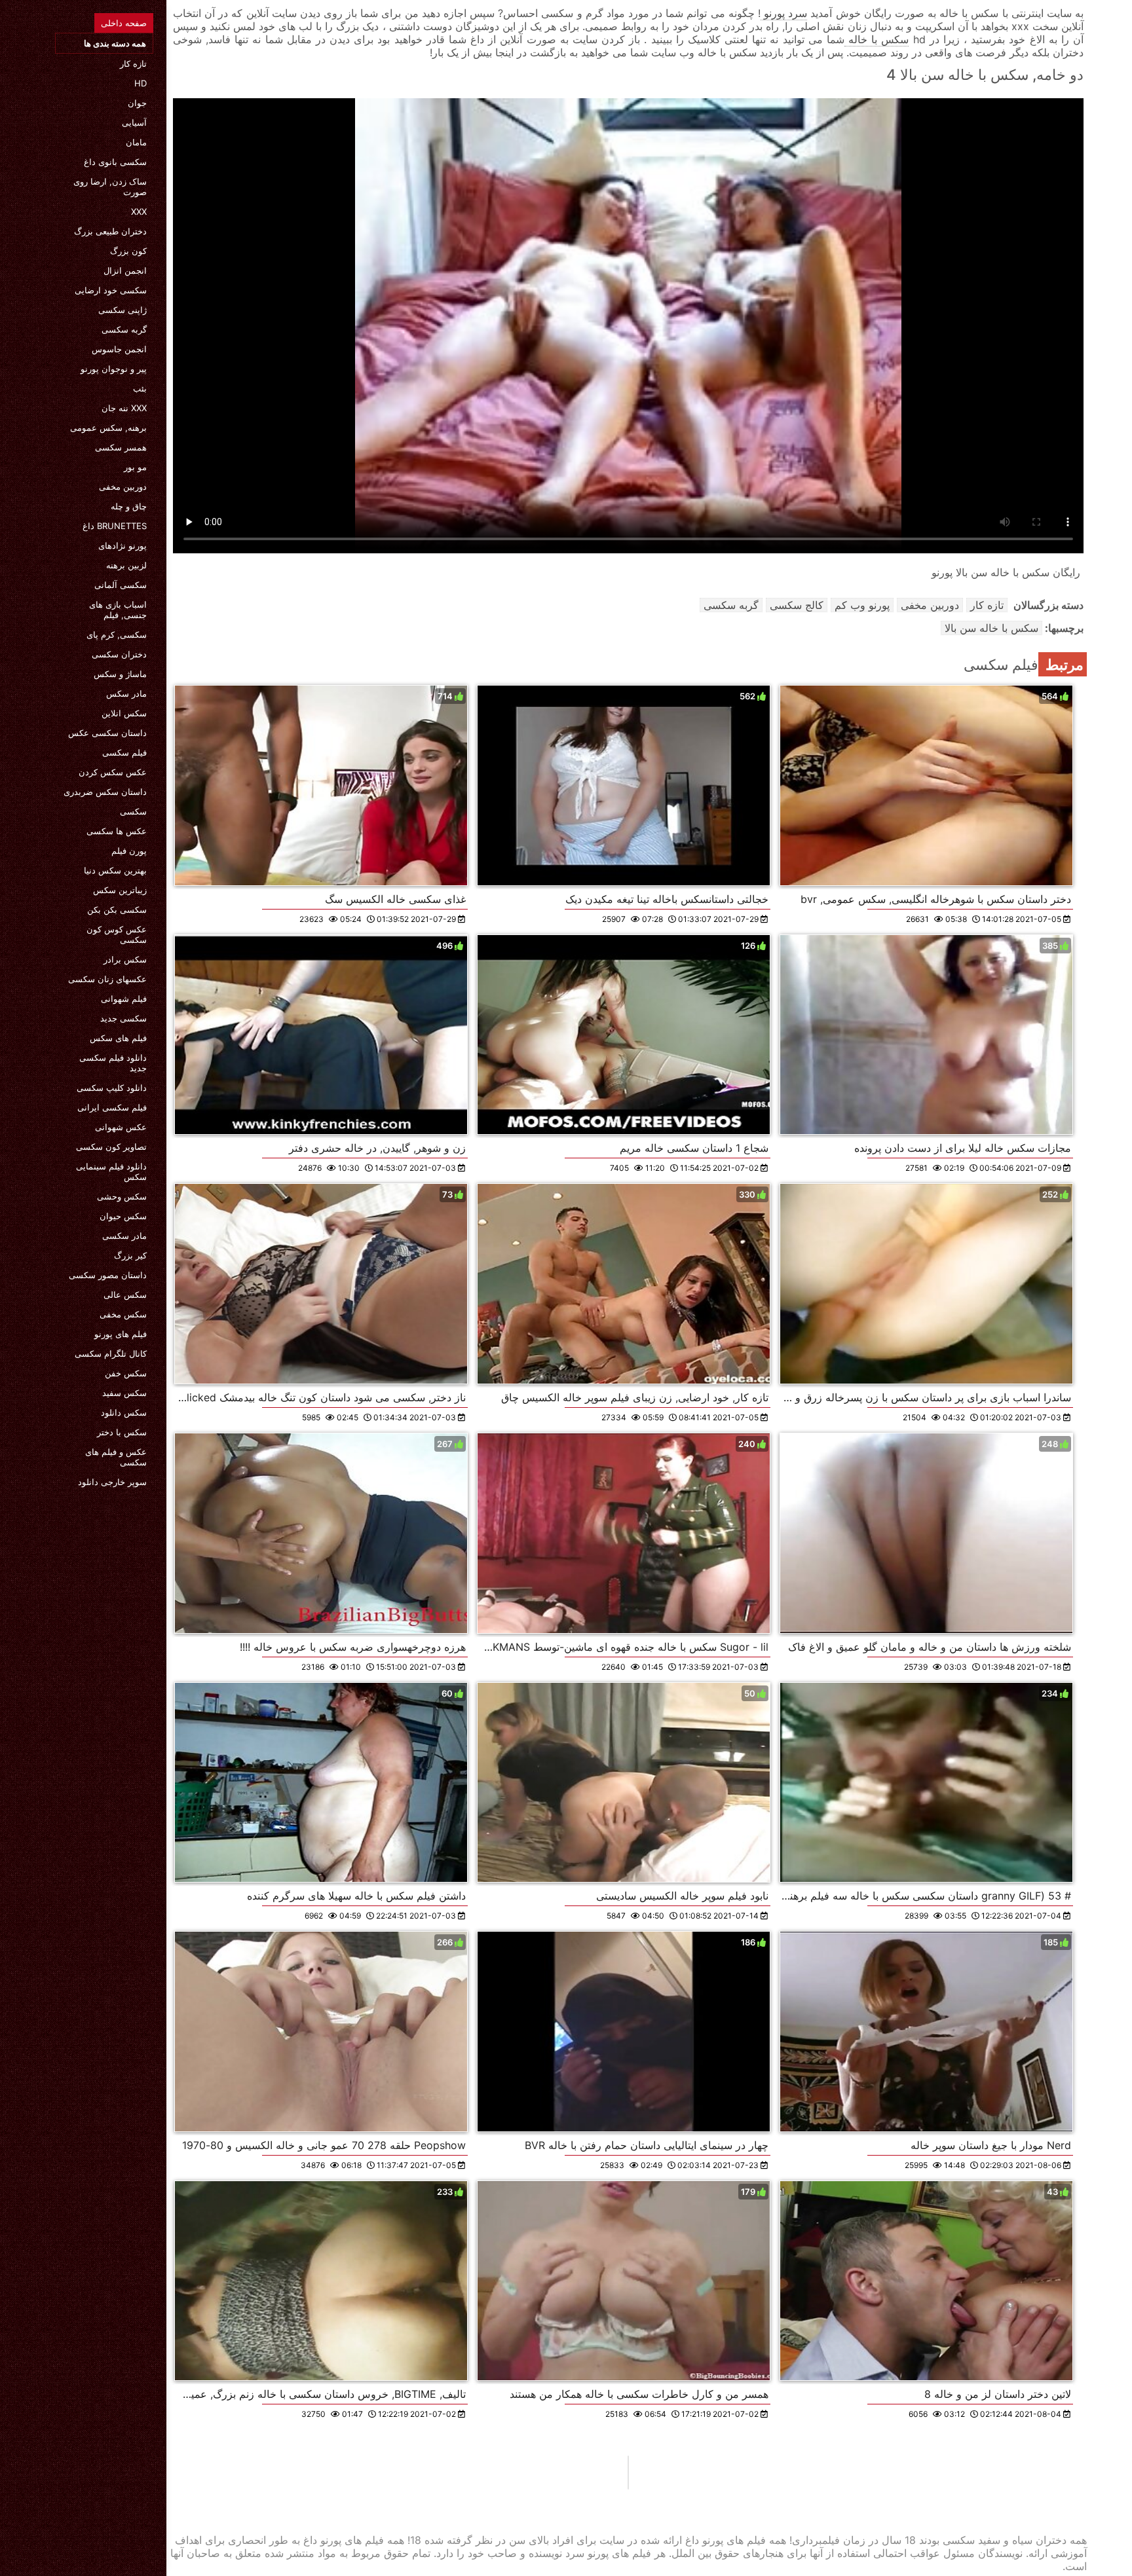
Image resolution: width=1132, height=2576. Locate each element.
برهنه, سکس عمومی (108, 428)
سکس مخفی (123, 1314)
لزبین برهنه (126, 565)
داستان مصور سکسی (108, 1275)
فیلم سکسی (124, 752)
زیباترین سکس (120, 890)
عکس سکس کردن (113, 772)
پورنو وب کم (862, 605)
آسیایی (134, 122)
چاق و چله (129, 506)
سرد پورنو (784, 13)
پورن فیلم (129, 851)
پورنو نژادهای (123, 545)
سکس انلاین (124, 713)
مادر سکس (126, 693)
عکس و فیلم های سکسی (116, 1457)
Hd (141, 83)
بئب (140, 388)
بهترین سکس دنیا (115, 870)
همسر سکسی (121, 447)
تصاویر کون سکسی (111, 1147)
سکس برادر (125, 959)
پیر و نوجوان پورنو (114, 369)
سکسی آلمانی (121, 585)
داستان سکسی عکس (107, 733)
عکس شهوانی (121, 1127)
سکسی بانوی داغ (115, 162)
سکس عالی (125, 1295)
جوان (137, 103)
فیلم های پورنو (121, 1334)
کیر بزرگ (130, 1255)
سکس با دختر (122, 1432)
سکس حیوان (123, 1216)
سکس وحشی (122, 1196)
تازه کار (133, 64)
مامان (136, 142)
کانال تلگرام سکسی (111, 1353)
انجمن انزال (125, 270)
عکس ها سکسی (117, 831)
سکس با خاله (877, 39)
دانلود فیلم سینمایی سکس (111, 1171)
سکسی (133, 811)
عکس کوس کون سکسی (117, 934)
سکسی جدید (123, 1018)
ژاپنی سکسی (123, 310)
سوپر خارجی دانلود (112, 1482)
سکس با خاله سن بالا (991, 628)
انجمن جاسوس (119, 349)
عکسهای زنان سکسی (107, 979)
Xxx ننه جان (124, 408)
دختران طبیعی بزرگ (110, 231)
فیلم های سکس (118, 1038)
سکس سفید (124, 1393)
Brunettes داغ (115, 526)
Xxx (139, 212)
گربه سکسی (124, 329)
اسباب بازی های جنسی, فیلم (118, 610)
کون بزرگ (128, 251)
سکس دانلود (124, 1412)
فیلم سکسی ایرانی (112, 1107)
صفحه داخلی (124, 23)
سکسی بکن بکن (117, 910)
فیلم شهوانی (124, 999)
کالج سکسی (797, 605)
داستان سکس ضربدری (105, 792)
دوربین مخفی (123, 487)
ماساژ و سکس (120, 674)
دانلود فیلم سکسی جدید (113, 1063)
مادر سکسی (124, 1236)
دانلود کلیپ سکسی (112, 1088)
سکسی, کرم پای (117, 635)
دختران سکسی (119, 654)
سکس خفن (126, 1373)
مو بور (135, 467)
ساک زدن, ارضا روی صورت (110, 187)
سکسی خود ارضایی (111, 290)
